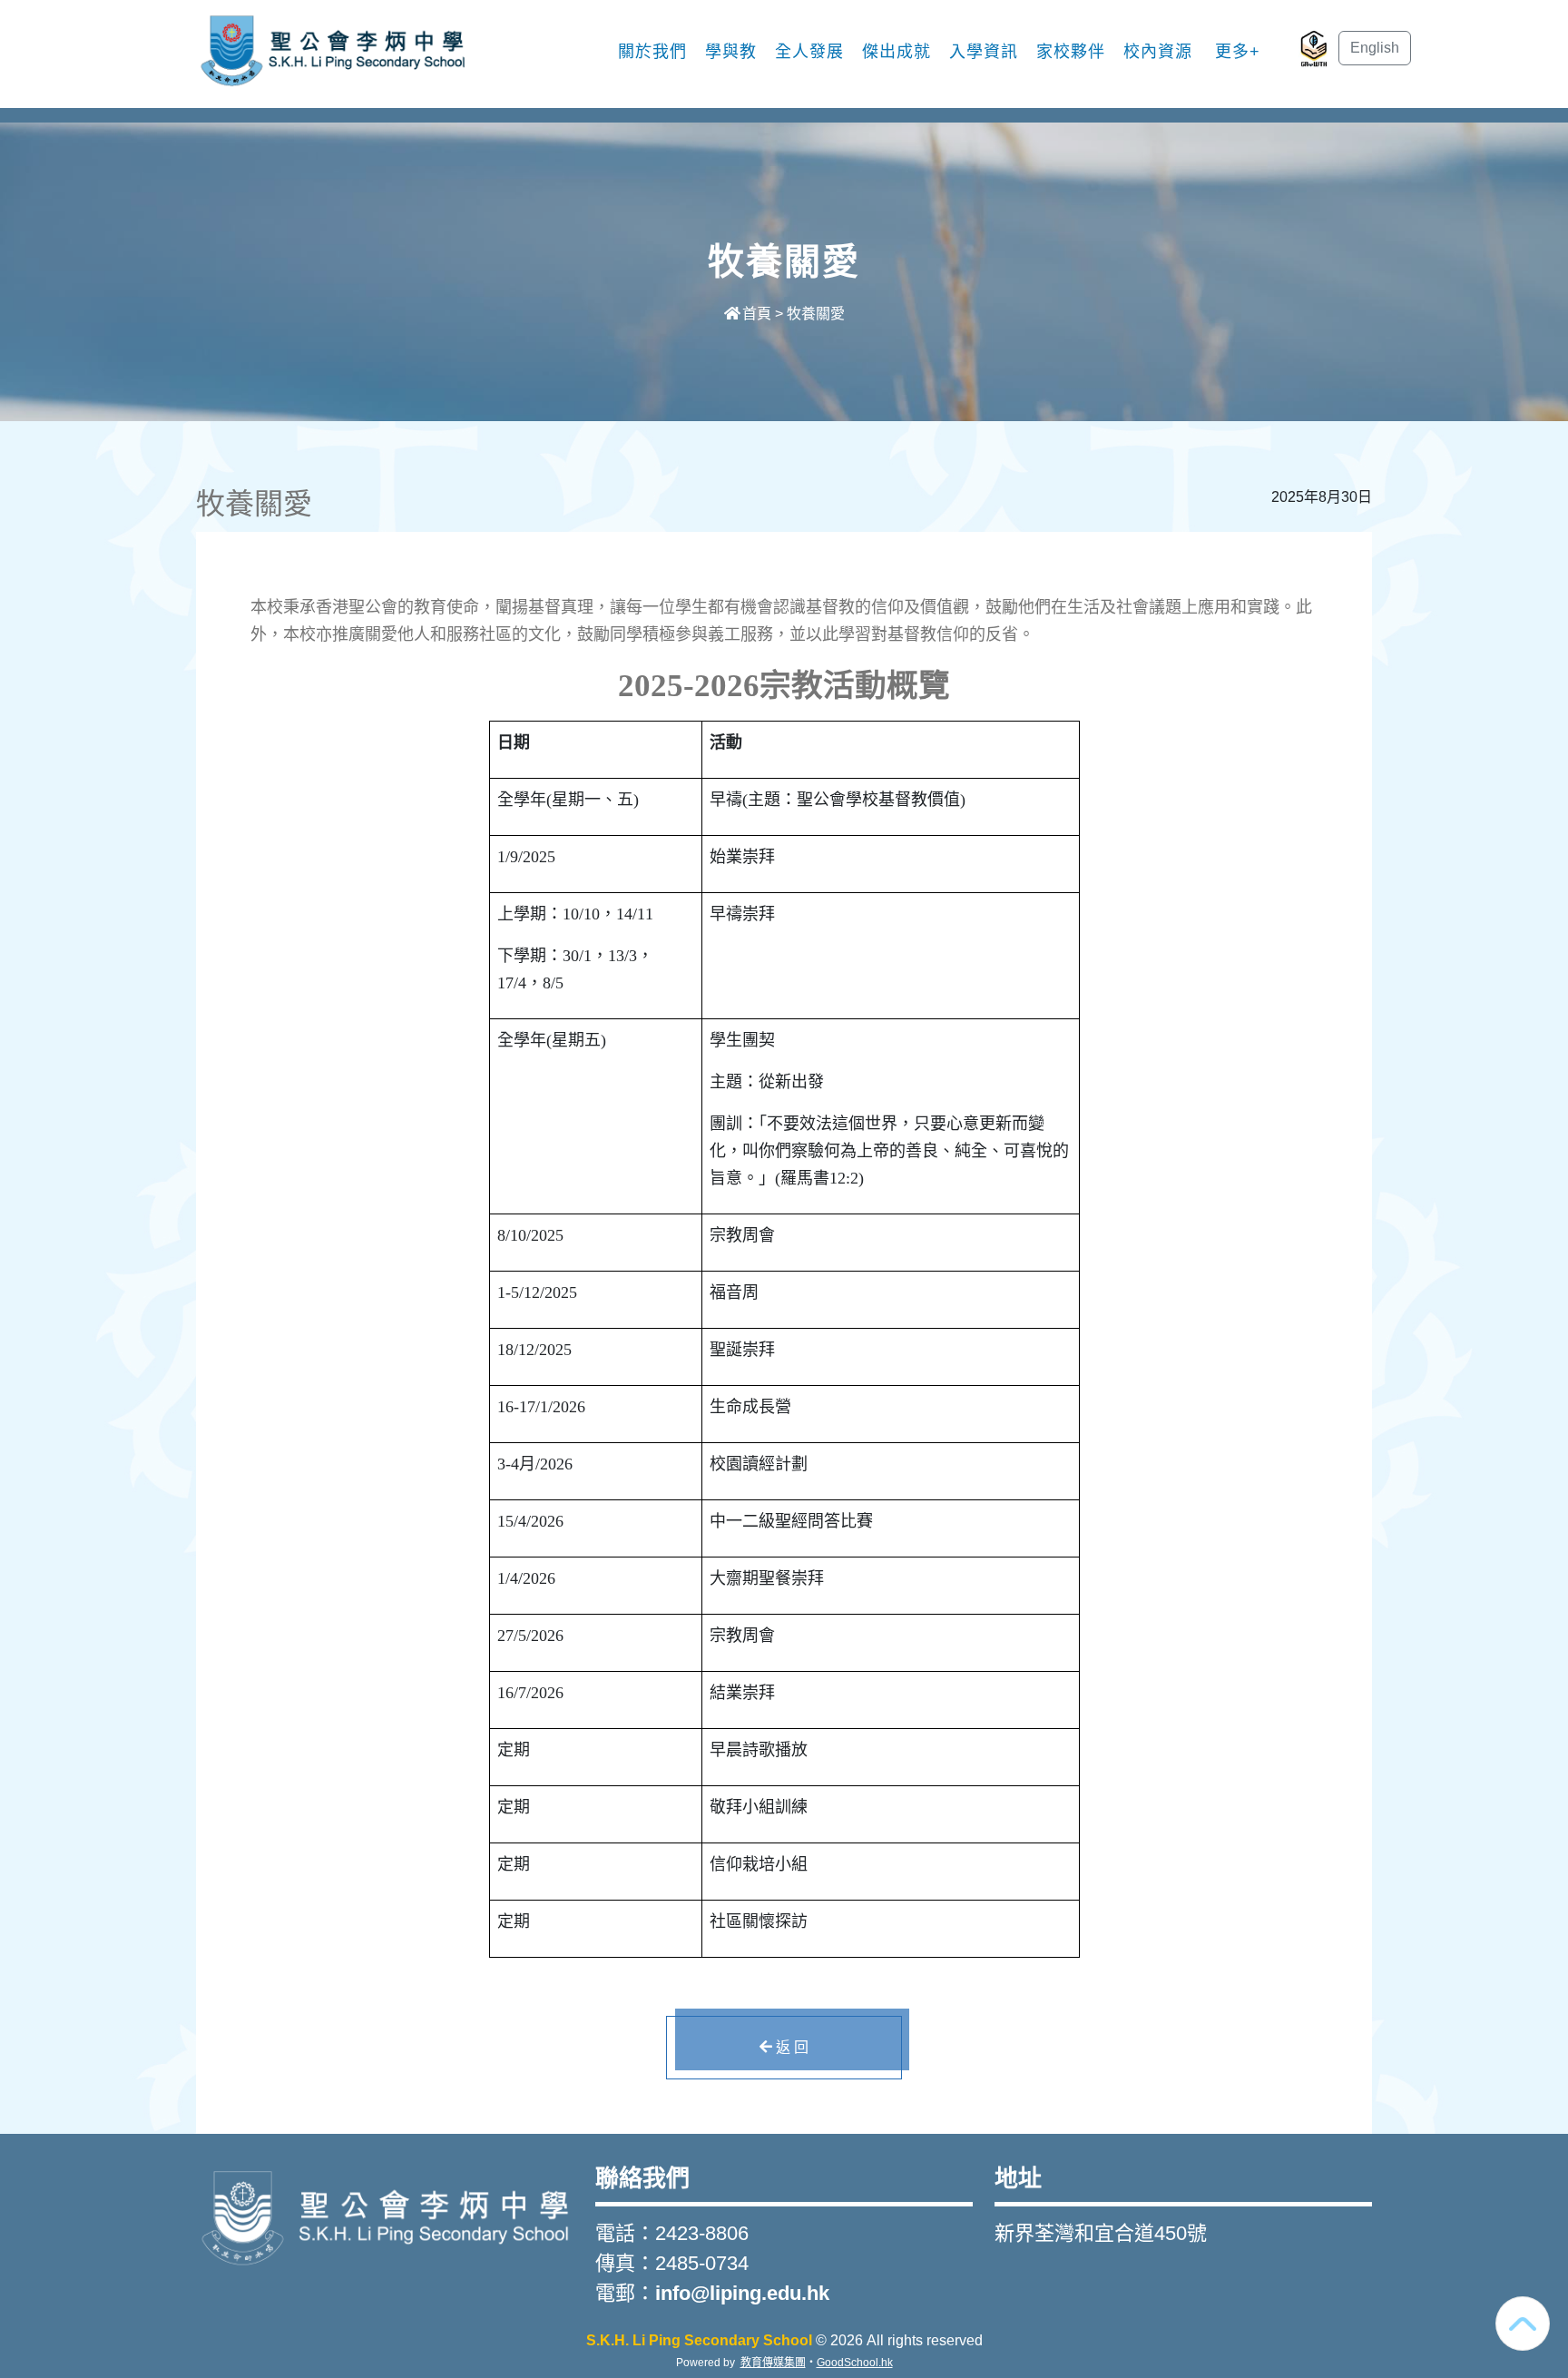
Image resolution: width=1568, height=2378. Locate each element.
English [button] (1375, 48)
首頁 (757, 314)
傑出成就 (897, 52)
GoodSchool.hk (855, 2363)
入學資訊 (984, 52)
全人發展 (809, 52)
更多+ (1238, 52)
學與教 (731, 52)
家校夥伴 (1071, 52)
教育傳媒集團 (773, 2363)
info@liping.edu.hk (742, 2293)
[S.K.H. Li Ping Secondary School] (385, 2215)
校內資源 (1158, 52)
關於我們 (652, 52)
